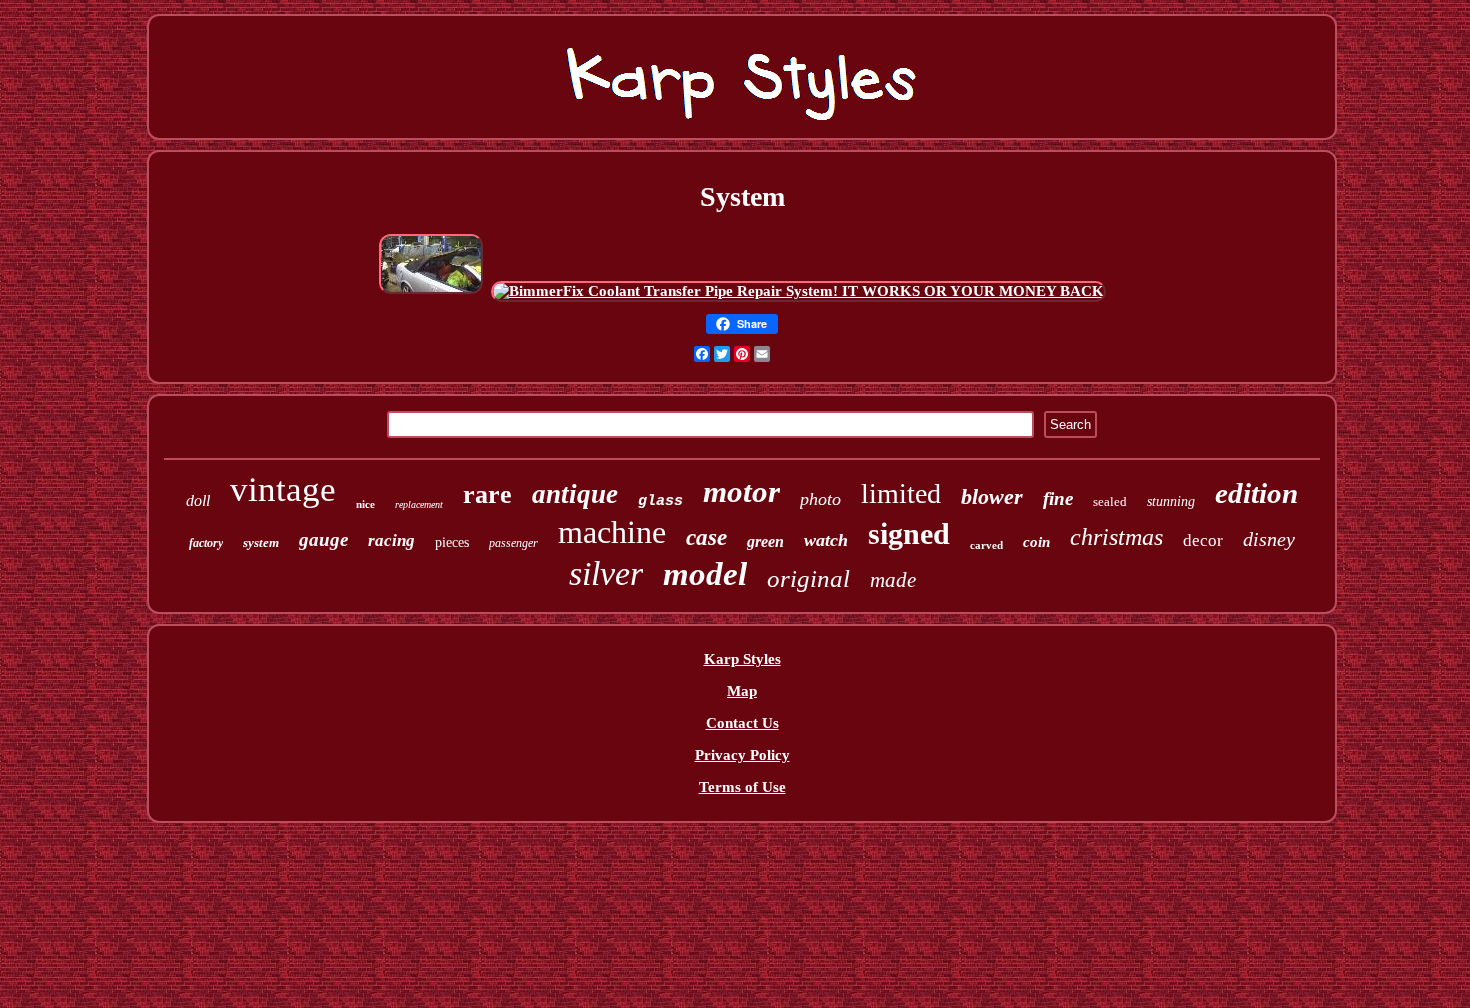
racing (391, 540)
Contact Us (742, 723)
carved (986, 545)
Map (742, 691)
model (705, 574)
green (765, 541)
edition (1256, 493)
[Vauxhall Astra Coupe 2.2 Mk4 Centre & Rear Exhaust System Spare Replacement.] (431, 291)
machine (612, 532)
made (893, 580)
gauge (323, 539)
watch (826, 540)
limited (901, 493)
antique (575, 494)
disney (1269, 539)
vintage (283, 489)
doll (198, 500)
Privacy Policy (742, 755)
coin (1036, 542)
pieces (452, 542)
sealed (1110, 501)
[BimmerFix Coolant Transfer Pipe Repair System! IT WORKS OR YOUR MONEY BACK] (798, 291)
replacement (419, 504)
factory (206, 543)
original (808, 578)
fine (1058, 498)
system (261, 542)
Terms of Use (742, 787)
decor (1203, 540)
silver (606, 573)
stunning (1171, 501)
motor (741, 491)
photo (820, 499)
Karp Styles (742, 659)
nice (365, 504)
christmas (1116, 537)
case (706, 537)
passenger (513, 543)
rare (487, 494)
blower (992, 496)
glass (660, 501)
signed (909, 533)
